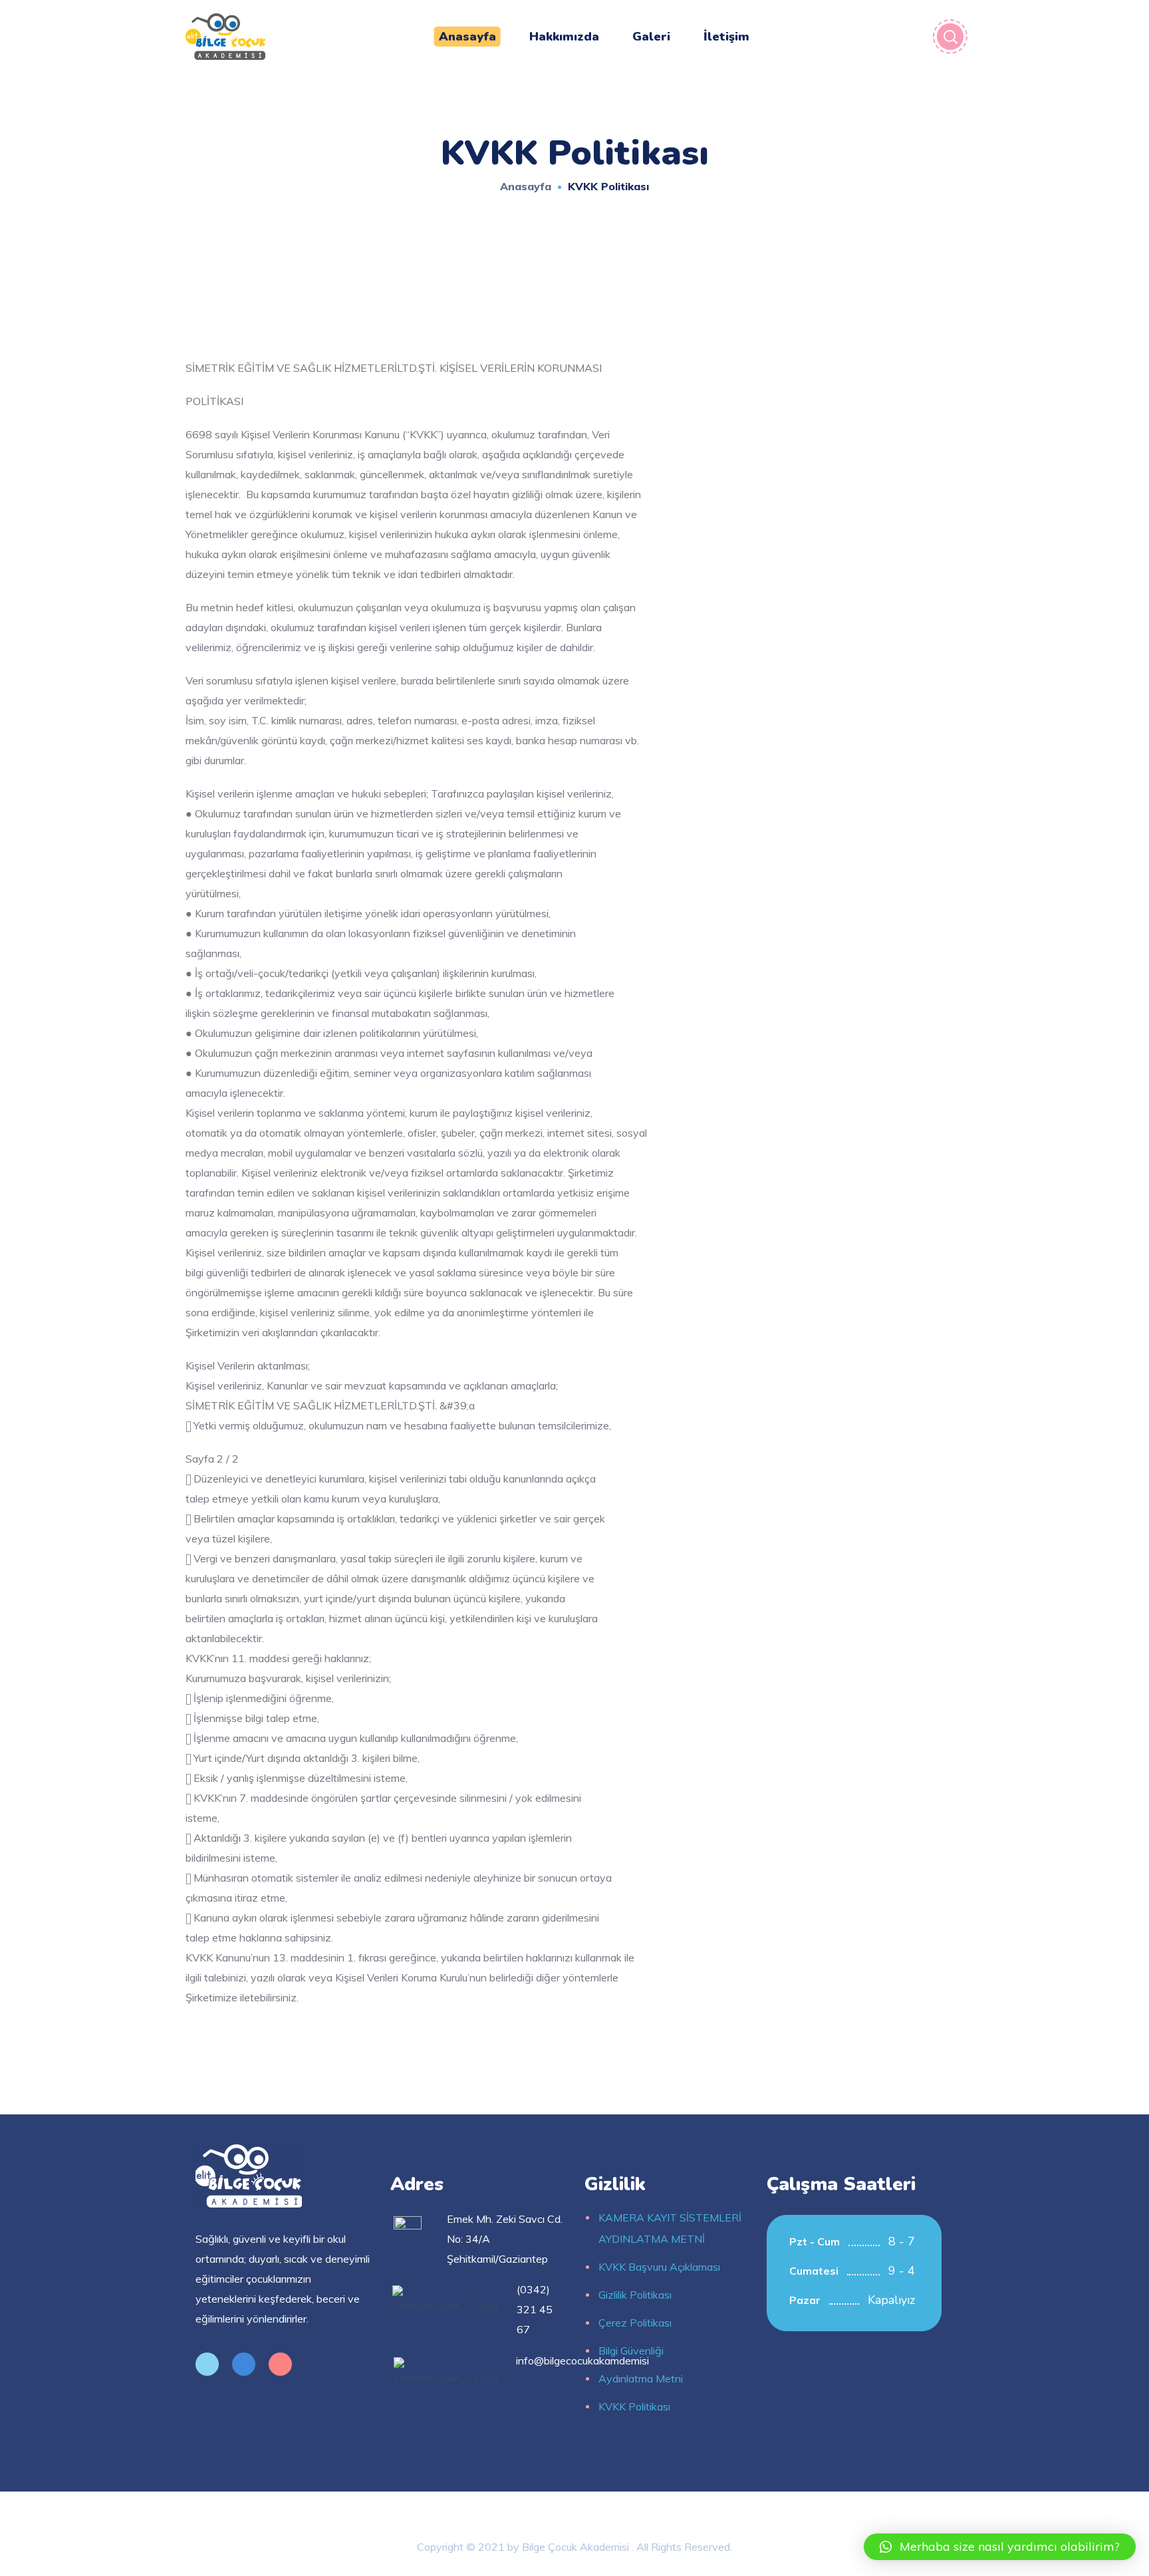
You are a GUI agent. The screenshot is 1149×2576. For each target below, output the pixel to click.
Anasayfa (526, 186)
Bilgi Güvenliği (631, 2351)
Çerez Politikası (635, 2323)
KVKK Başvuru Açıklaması (659, 2267)
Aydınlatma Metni (641, 2378)
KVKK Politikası (634, 2406)
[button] (1000, 2547)
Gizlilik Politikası (635, 2295)
